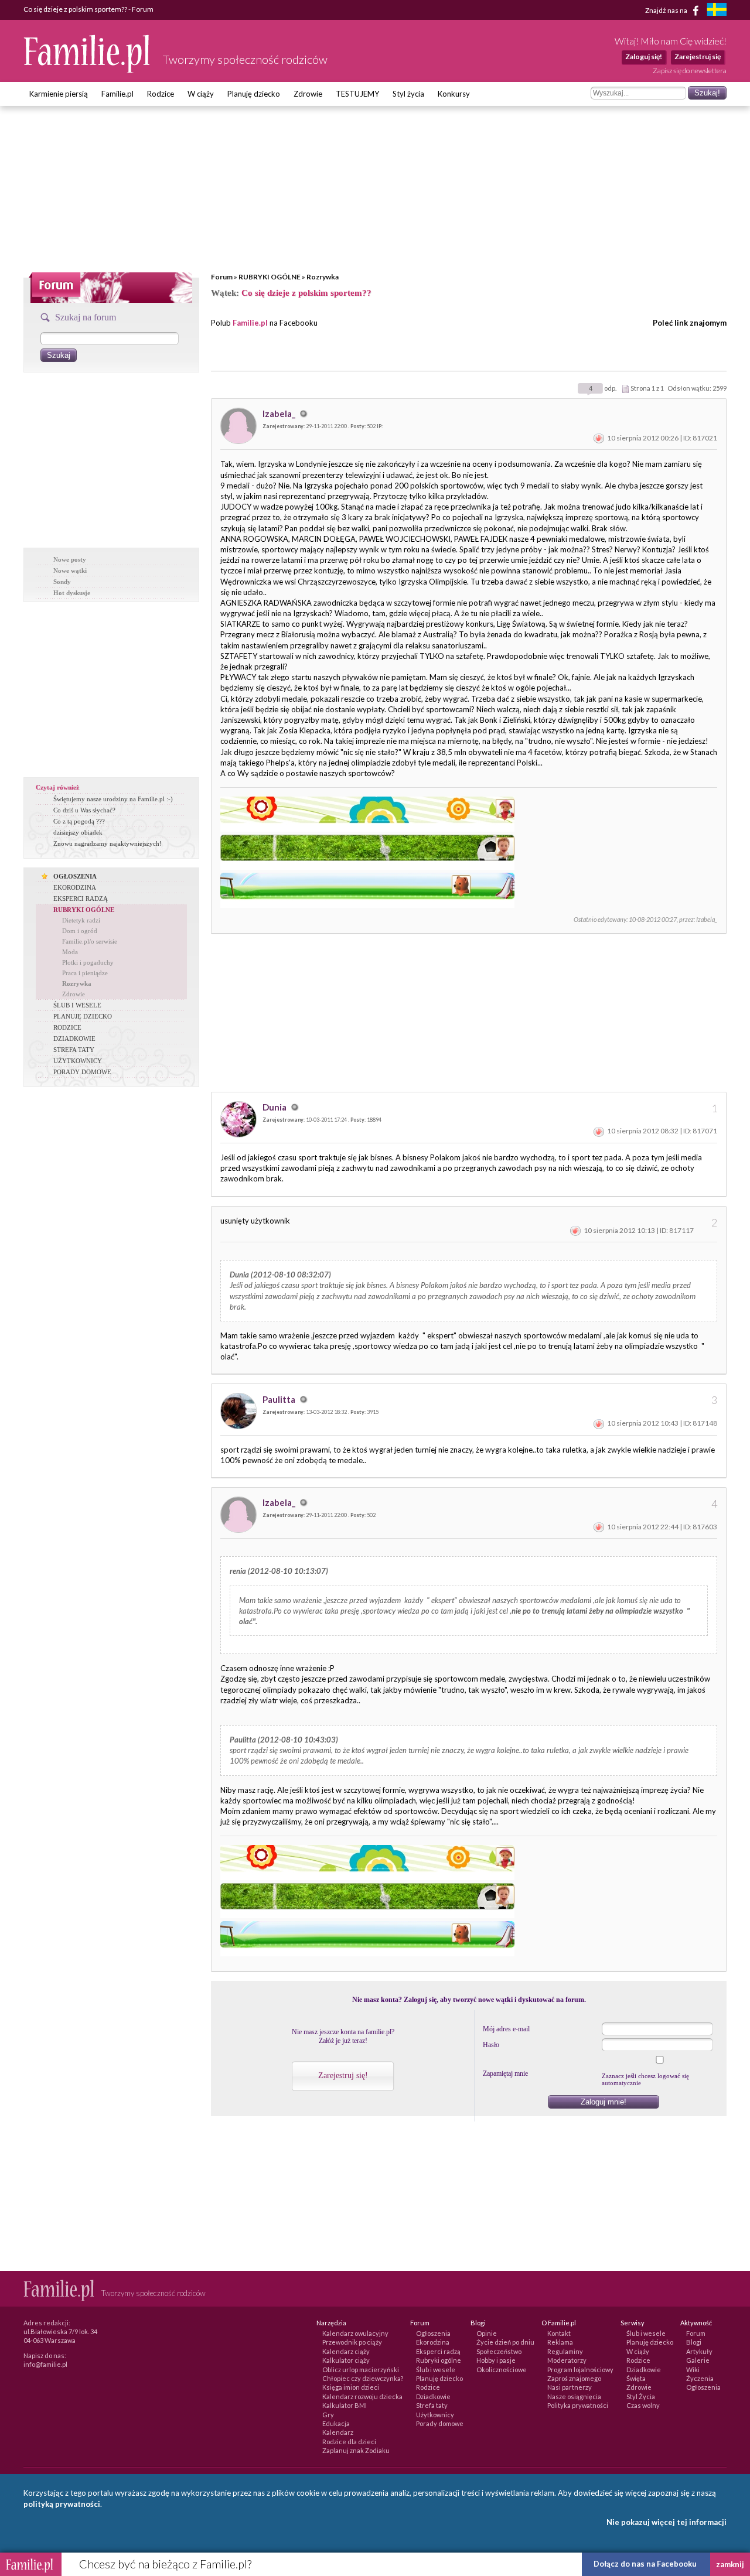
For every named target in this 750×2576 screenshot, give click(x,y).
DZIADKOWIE (74, 1038)
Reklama (560, 2342)
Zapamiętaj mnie (505, 2073)
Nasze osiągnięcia (574, 2396)
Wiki (693, 2370)
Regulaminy (565, 2351)
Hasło (491, 2045)
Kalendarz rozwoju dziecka (362, 2396)
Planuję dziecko (254, 94)
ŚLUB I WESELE (77, 1005)
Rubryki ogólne (439, 2360)
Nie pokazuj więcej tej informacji (667, 2522)
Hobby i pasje (496, 2360)
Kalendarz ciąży (346, 2351)
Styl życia (408, 94)
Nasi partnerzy (570, 2387)
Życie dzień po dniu (505, 2342)
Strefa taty (432, 2405)
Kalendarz (338, 2432)
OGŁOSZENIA (75, 876)
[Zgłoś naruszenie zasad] (599, 438)
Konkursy (454, 94)
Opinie (487, 2333)
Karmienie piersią (59, 94)
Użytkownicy (435, 2415)
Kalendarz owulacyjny (355, 2333)
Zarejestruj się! (343, 2076)
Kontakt (559, 2333)
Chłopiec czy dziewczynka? (363, 2378)
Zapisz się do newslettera (690, 71)
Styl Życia (641, 2396)
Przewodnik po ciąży (352, 2342)
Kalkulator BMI (345, 2405)
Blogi (694, 2342)
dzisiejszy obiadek (78, 832)
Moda (70, 952)
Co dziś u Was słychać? (84, 810)
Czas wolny (643, 2405)
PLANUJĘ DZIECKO (83, 1016)
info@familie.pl (45, 2364)
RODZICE (67, 1027)
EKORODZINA (75, 887)
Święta (636, 2378)
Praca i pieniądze (85, 973)
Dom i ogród (80, 931)
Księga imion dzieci (351, 2387)
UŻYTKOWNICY (78, 1061)
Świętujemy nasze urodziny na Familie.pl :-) (113, 799)
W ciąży (201, 94)
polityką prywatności (62, 2504)
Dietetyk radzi (81, 920)
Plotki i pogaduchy (88, 962)
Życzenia (700, 2378)
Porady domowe (440, 2423)
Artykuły (699, 2351)
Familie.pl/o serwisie (90, 941)
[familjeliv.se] (717, 11)
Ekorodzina (433, 2342)
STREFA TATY (74, 1050)
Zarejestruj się (698, 57)
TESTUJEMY (357, 94)
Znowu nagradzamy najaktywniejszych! (108, 843)
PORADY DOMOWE (82, 1072)
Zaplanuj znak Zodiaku (356, 2450)
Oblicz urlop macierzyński (361, 2370)
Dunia (275, 1107)
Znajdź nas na (667, 10)
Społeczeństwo (499, 2351)
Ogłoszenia (433, 2333)
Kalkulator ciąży (346, 2360)
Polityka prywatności (578, 2405)
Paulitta (280, 1399)
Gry (328, 2415)
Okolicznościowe (502, 2370)
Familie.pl (117, 94)
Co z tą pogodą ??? (79, 821)
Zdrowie (308, 94)
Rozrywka (323, 277)
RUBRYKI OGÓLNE (270, 277)
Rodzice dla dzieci (349, 2442)
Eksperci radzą (438, 2351)
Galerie (698, 2360)
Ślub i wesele (436, 2370)
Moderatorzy (567, 2360)
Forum (222, 277)
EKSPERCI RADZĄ (81, 898)
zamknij (730, 2564)
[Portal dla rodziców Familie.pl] (87, 70)
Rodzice (161, 94)
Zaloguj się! (644, 57)
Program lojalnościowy (580, 2370)
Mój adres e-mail (506, 2029)
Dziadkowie (433, 2396)
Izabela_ (280, 414)
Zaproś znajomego (574, 2378)
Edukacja (336, 2423)
